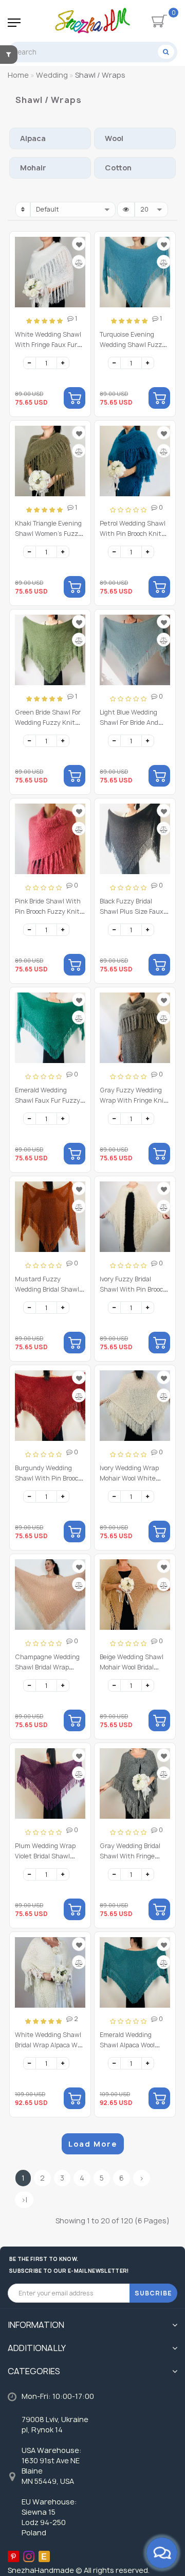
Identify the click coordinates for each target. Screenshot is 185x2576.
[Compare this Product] (79, 263)
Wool (114, 138)
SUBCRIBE (153, 2293)
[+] (63, 363)
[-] (30, 363)
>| (24, 2199)
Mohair (33, 168)
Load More (93, 2144)
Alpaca (33, 138)
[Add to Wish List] (79, 245)
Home (18, 75)
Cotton (118, 168)
